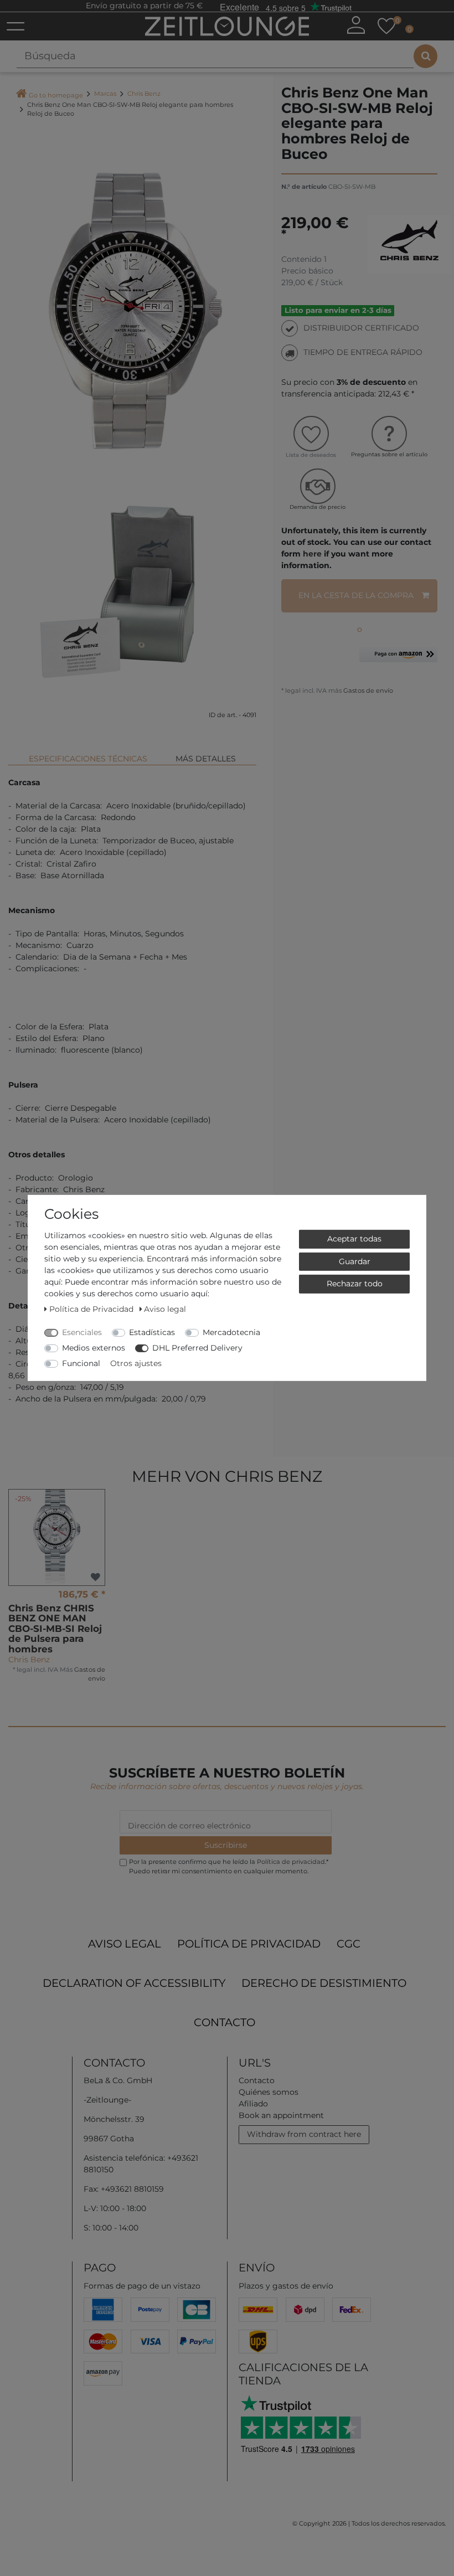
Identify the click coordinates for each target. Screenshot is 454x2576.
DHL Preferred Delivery (197, 1348)
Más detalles (206, 759)
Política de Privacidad (249, 1944)
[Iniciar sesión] (356, 25)
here (312, 554)
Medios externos (94, 1348)
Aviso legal (125, 1944)
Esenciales (82, 1332)
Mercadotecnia (231, 1332)
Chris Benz (144, 94)
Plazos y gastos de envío (286, 2286)
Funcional (81, 1363)
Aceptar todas (354, 1239)
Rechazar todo (355, 1284)
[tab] (88, 754)
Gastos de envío (367, 691)
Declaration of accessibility (134, 1983)
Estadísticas (152, 1332)
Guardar (355, 1261)
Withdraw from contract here (304, 2134)
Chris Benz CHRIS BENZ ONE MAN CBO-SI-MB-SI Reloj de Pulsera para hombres (55, 1629)
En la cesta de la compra (356, 595)
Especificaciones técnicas (88, 759)
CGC (349, 1944)
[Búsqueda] (425, 56)
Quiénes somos (269, 2092)
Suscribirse (226, 1845)
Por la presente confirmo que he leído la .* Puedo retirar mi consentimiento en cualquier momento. (229, 1866)
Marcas (105, 94)
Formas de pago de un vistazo (142, 2286)
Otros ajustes (136, 1363)
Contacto (225, 2022)
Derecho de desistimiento (324, 1983)
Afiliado (253, 2104)
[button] (398, 659)
